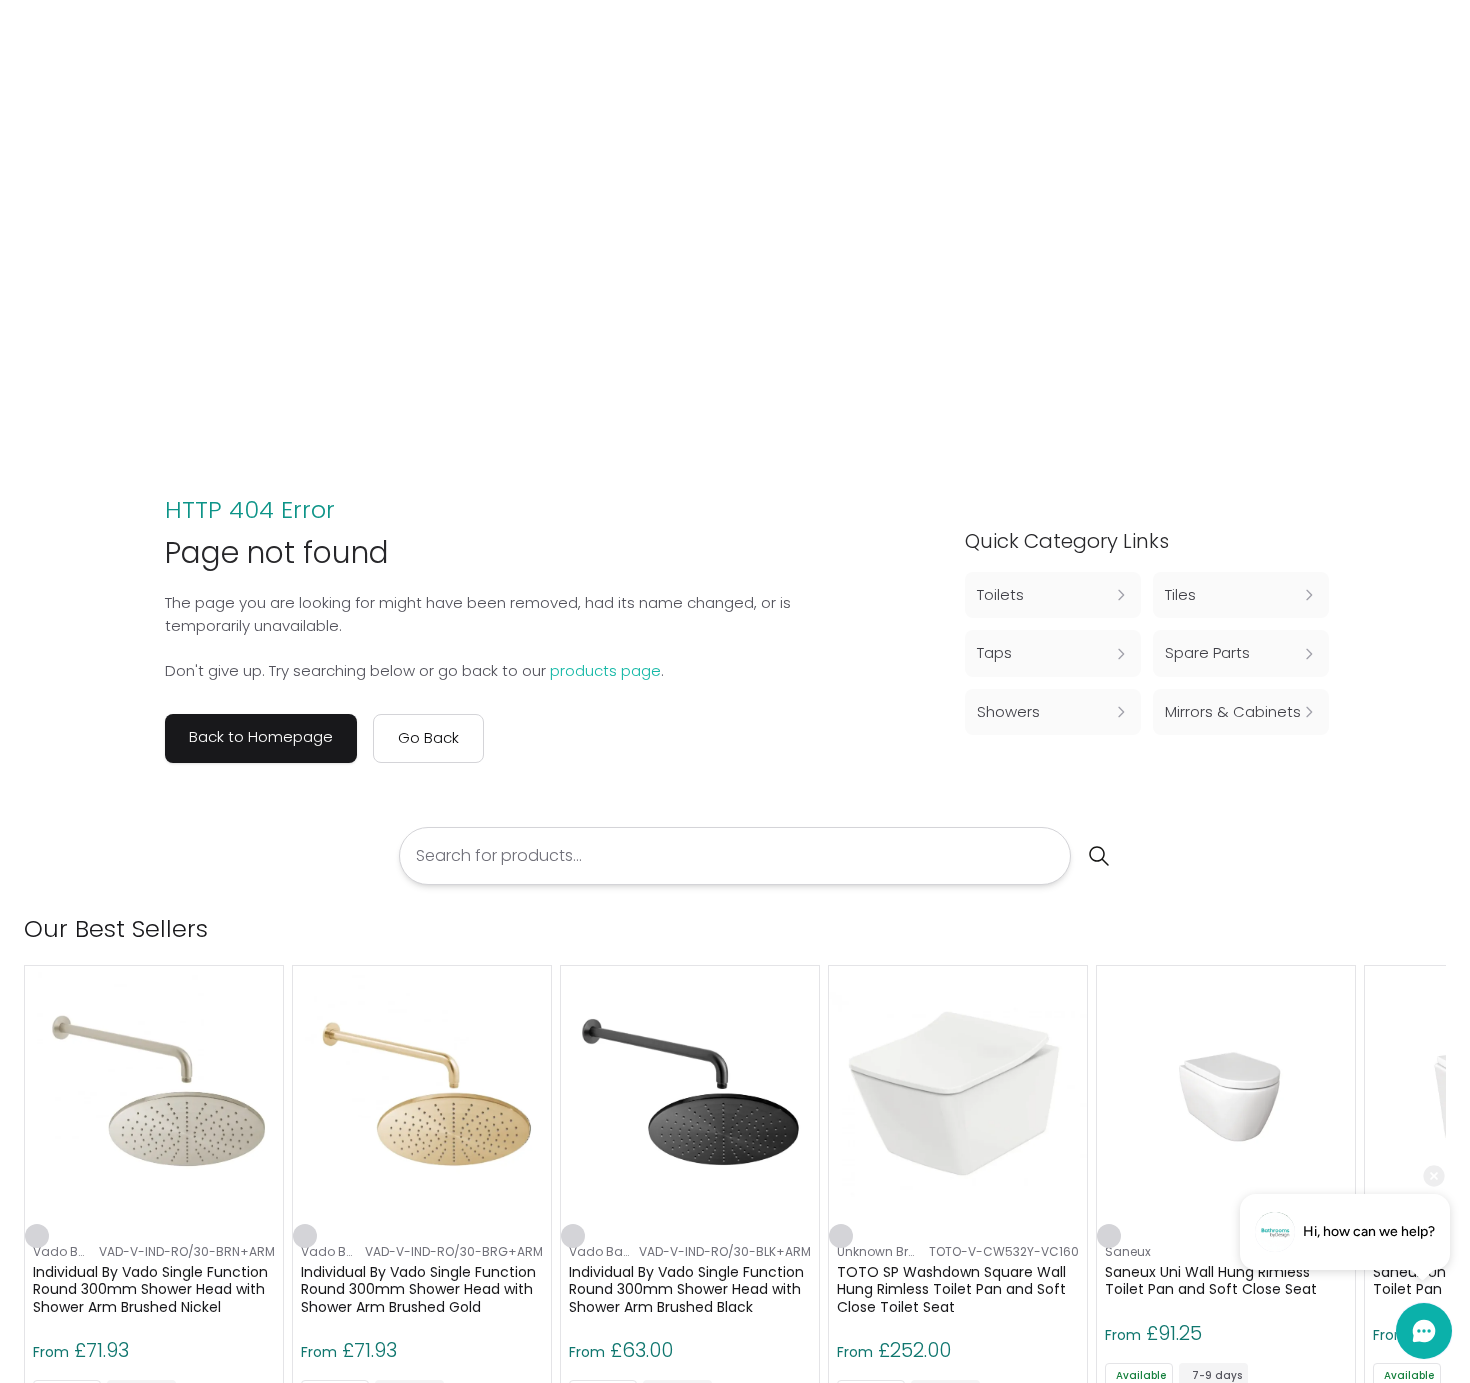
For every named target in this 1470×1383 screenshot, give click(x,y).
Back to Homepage (261, 736)
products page (605, 670)
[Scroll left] (1402, 929)
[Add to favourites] (37, 1236)
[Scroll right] (1434, 929)
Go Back (428, 737)
